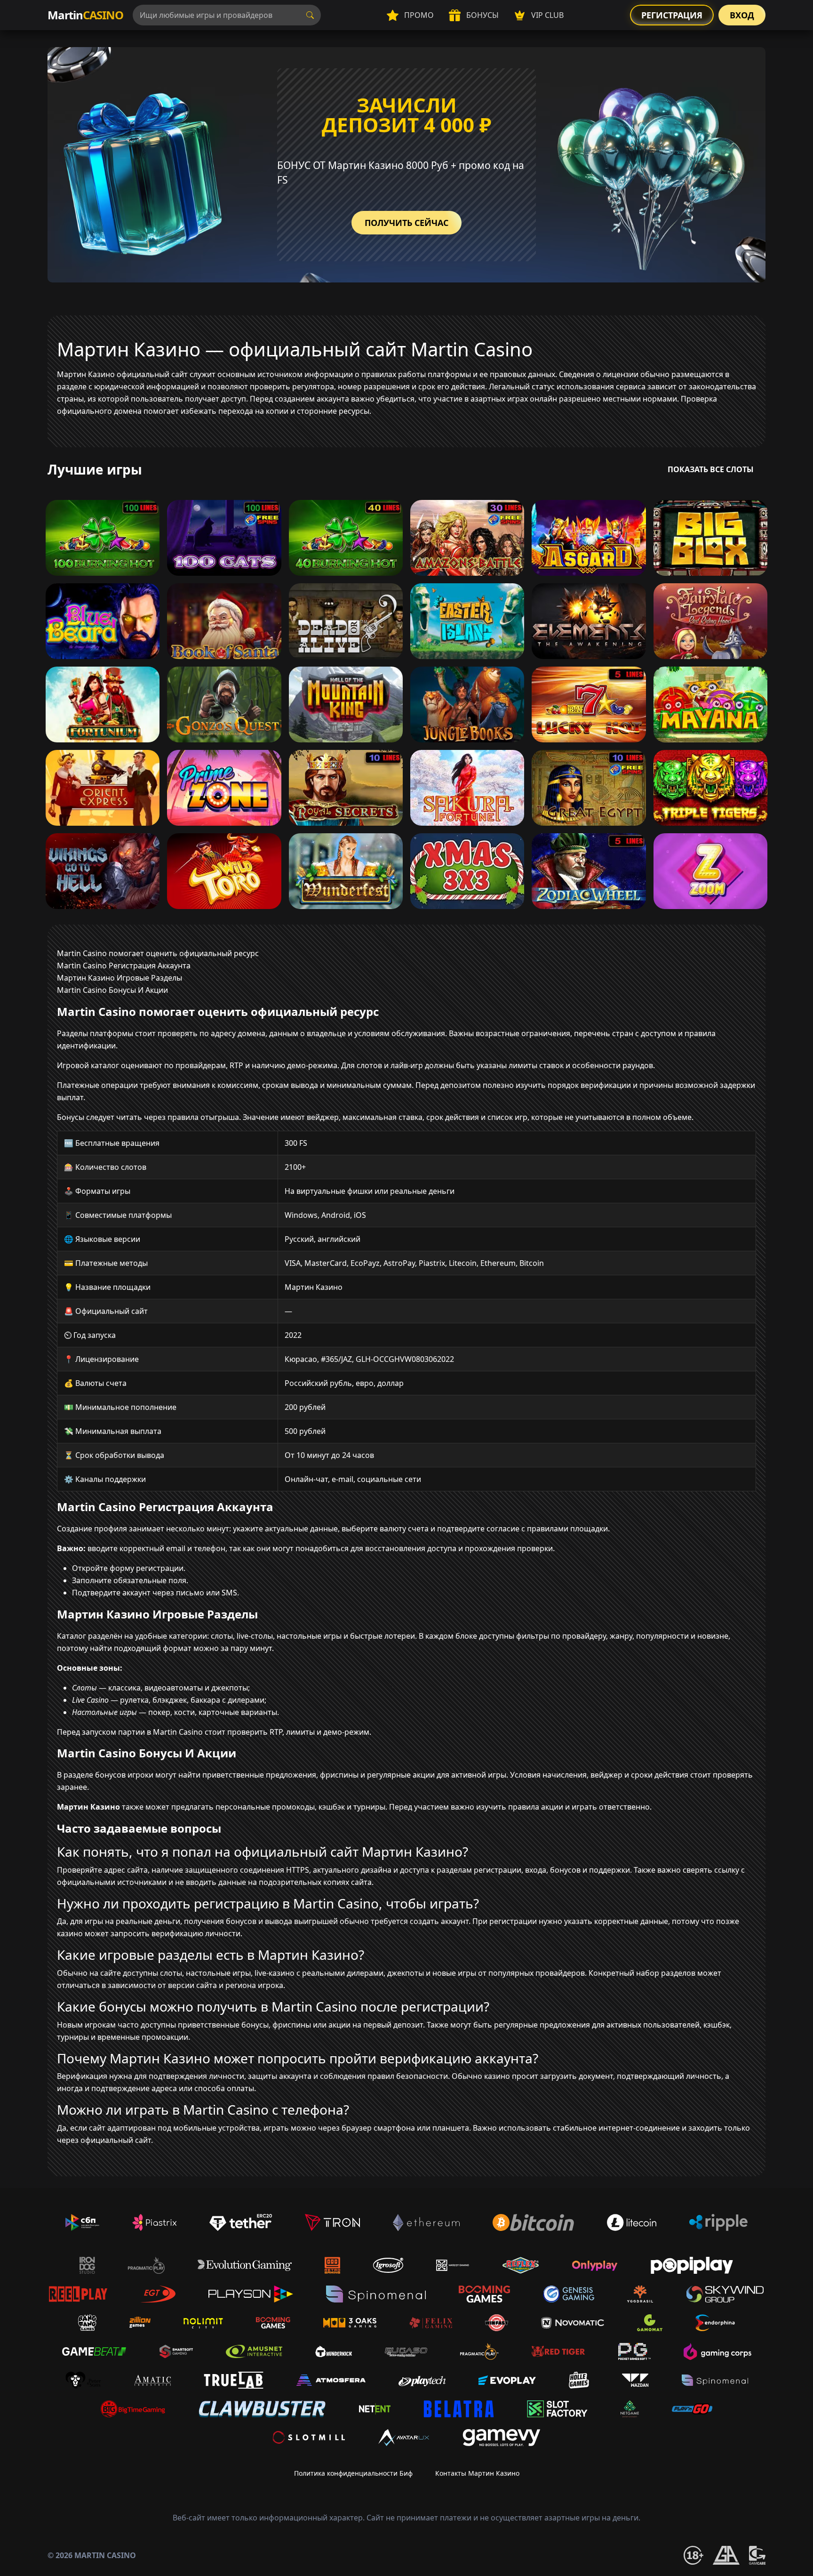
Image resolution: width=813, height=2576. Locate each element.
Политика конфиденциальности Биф (353, 2473)
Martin (85, 15)
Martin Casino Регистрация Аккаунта (124, 966)
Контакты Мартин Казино (477, 2473)
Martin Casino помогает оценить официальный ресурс (158, 953)
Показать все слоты (711, 469)
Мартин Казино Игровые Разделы (120, 978)
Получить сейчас (406, 223)
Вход (742, 15)
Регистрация (672, 15)
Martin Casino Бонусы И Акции (112, 990)
